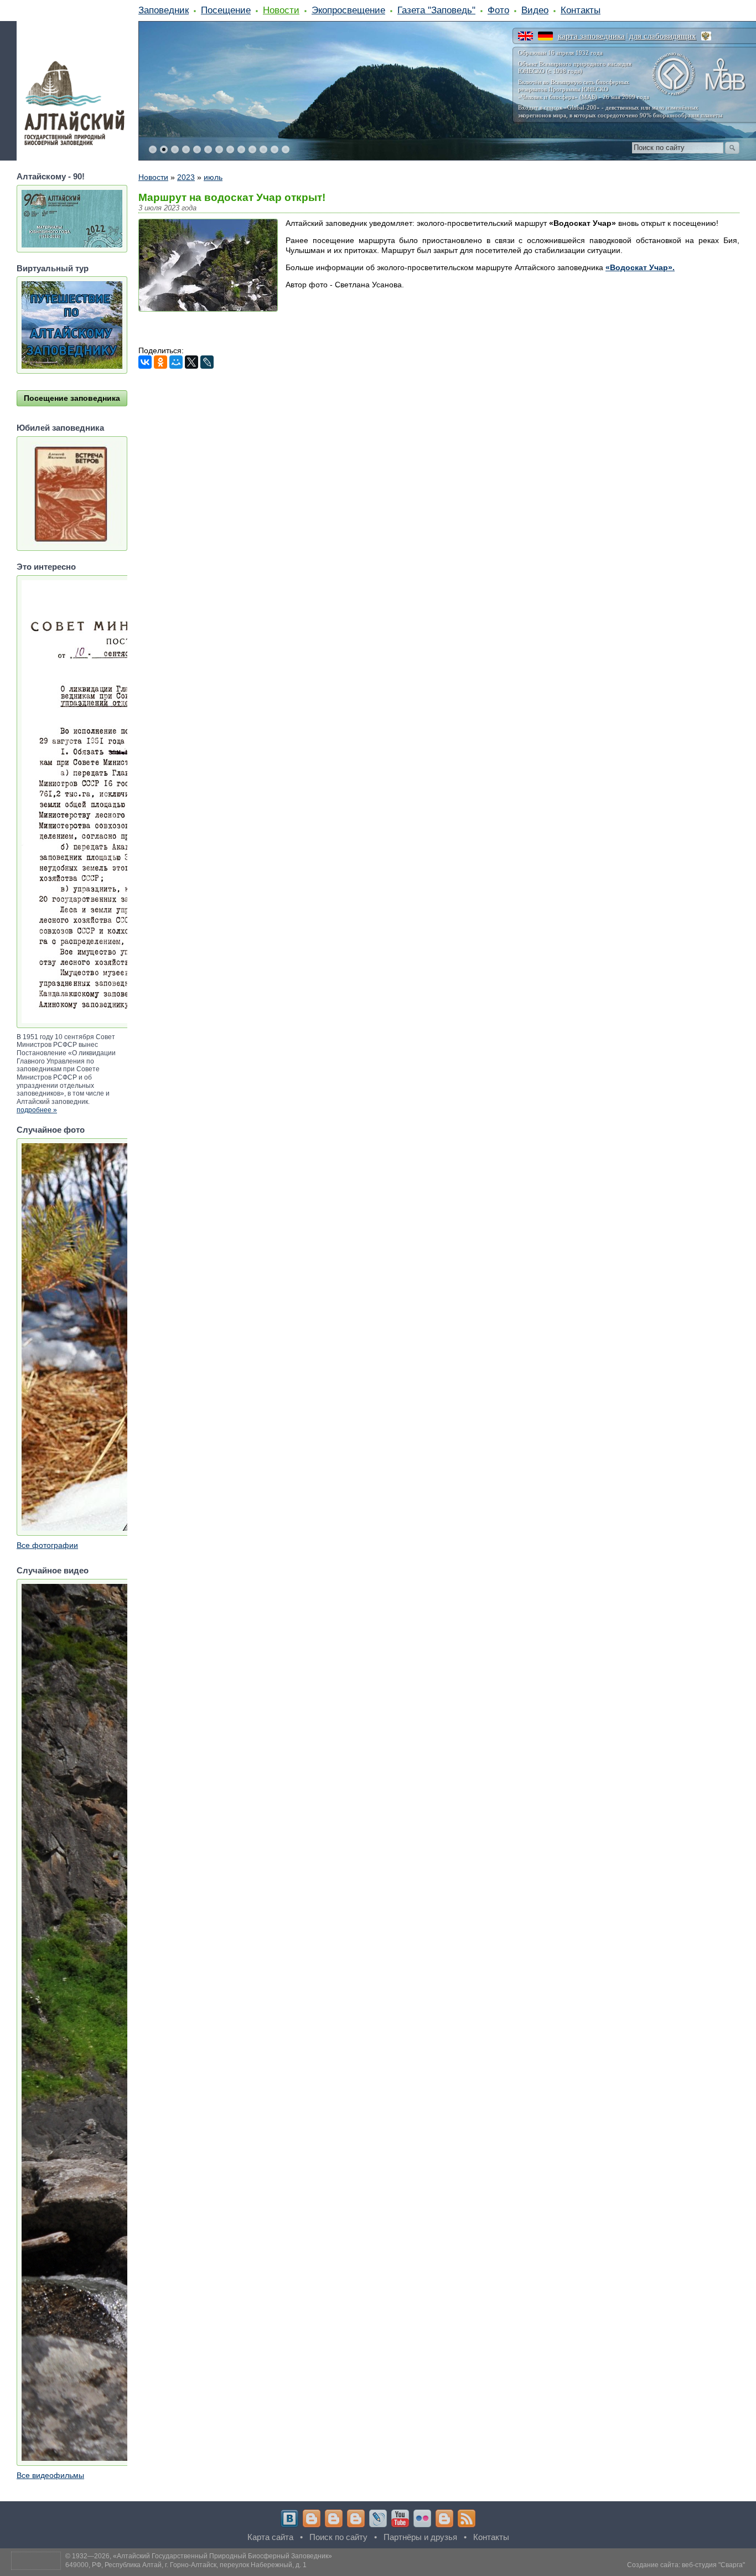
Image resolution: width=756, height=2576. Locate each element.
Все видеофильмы (50, 2475)
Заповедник (164, 10)
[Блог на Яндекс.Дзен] (356, 2518)
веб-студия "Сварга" (713, 2565)
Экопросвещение (348, 10)
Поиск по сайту (338, 2537)
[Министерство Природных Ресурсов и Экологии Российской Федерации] (706, 36)
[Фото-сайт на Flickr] (422, 2518)
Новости (281, 10)
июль (213, 177)
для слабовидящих (663, 36)
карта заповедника (591, 36)
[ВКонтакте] (145, 362)
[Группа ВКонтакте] (289, 2518)
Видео (535, 10)
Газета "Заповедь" (436, 10)
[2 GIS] (444, 2518)
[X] (191, 362)
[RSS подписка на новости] (467, 2518)
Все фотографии (47, 1545)
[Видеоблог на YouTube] (400, 2518)
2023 (186, 177)
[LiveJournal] (207, 362)
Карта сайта (270, 2537)
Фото (498, 10)
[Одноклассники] (160, 362)
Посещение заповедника (72, 398)
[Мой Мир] (176, 362)
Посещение (226, 10)
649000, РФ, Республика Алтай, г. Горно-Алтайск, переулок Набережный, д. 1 (186, 2565)
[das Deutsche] (545, 36)
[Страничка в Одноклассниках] (334, 2518)
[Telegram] (312, 2518)
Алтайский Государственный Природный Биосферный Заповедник (222, 2556)
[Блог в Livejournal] (378, 2518)
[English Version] (525, 36)
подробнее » (37, 1110)
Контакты (581, 10)
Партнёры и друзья (420, 2537)
